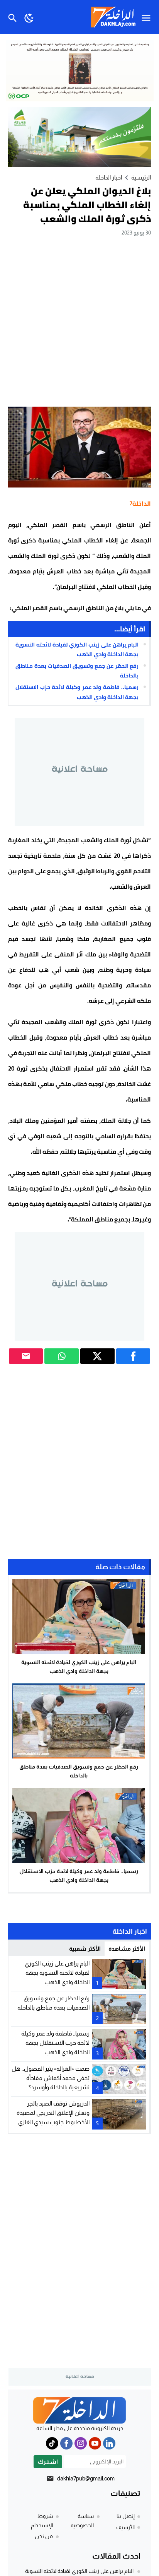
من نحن (44, 2536)
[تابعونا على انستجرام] (81, 2443)
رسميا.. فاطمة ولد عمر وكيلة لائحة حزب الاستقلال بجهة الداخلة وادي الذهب (77, 692)
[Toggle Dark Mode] (29, 17)
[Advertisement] (79, 321)
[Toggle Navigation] (148, 17)
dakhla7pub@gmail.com (86, 2478)
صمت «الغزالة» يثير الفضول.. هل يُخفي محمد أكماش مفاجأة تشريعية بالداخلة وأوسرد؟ (51, 2078)
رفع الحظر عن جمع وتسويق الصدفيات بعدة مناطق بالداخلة (77, 671)
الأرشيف (125, 2527)
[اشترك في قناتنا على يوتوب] (95, 2443)
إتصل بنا (126, 2516)
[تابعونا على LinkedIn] (109, 2443)
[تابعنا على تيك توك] (52, 2443)
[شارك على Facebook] (133, 1356)
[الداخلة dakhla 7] (79, 2410)
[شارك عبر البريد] (26, 1356)
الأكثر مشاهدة (127, 1949)
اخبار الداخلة (109, 177)
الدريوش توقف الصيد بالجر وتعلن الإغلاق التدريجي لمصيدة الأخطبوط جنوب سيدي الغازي (53, 2113)
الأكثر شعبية (85, 1949)
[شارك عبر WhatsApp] (62, 1356)
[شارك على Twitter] (97, 1356)
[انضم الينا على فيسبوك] (66, 2443)
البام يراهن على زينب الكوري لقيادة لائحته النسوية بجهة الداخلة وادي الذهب (77, 649)
